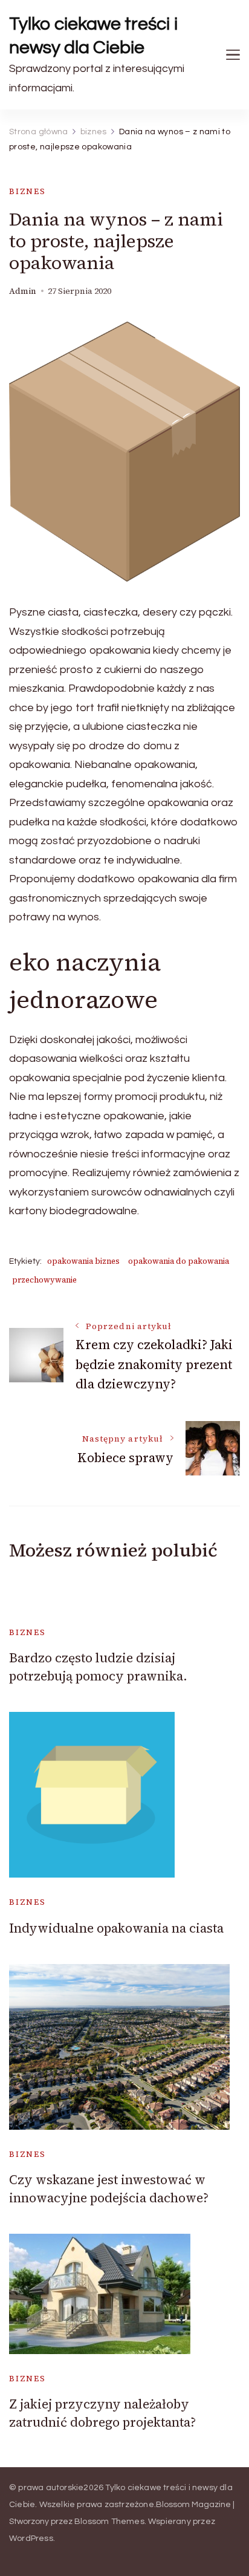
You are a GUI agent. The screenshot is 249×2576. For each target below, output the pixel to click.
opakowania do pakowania (179, 1261)
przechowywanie (44, 1280)
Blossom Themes (109, 2522)
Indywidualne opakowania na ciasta (116, 1928)
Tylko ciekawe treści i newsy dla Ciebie (94, 36)
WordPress (31, 2539)
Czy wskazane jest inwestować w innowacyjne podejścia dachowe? (109, 2188)
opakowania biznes (83, 1261)
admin (23, 291)
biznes (27, 191)
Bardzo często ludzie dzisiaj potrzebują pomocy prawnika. (98, 1667)
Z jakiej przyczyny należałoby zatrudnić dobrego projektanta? (102, 2413)
